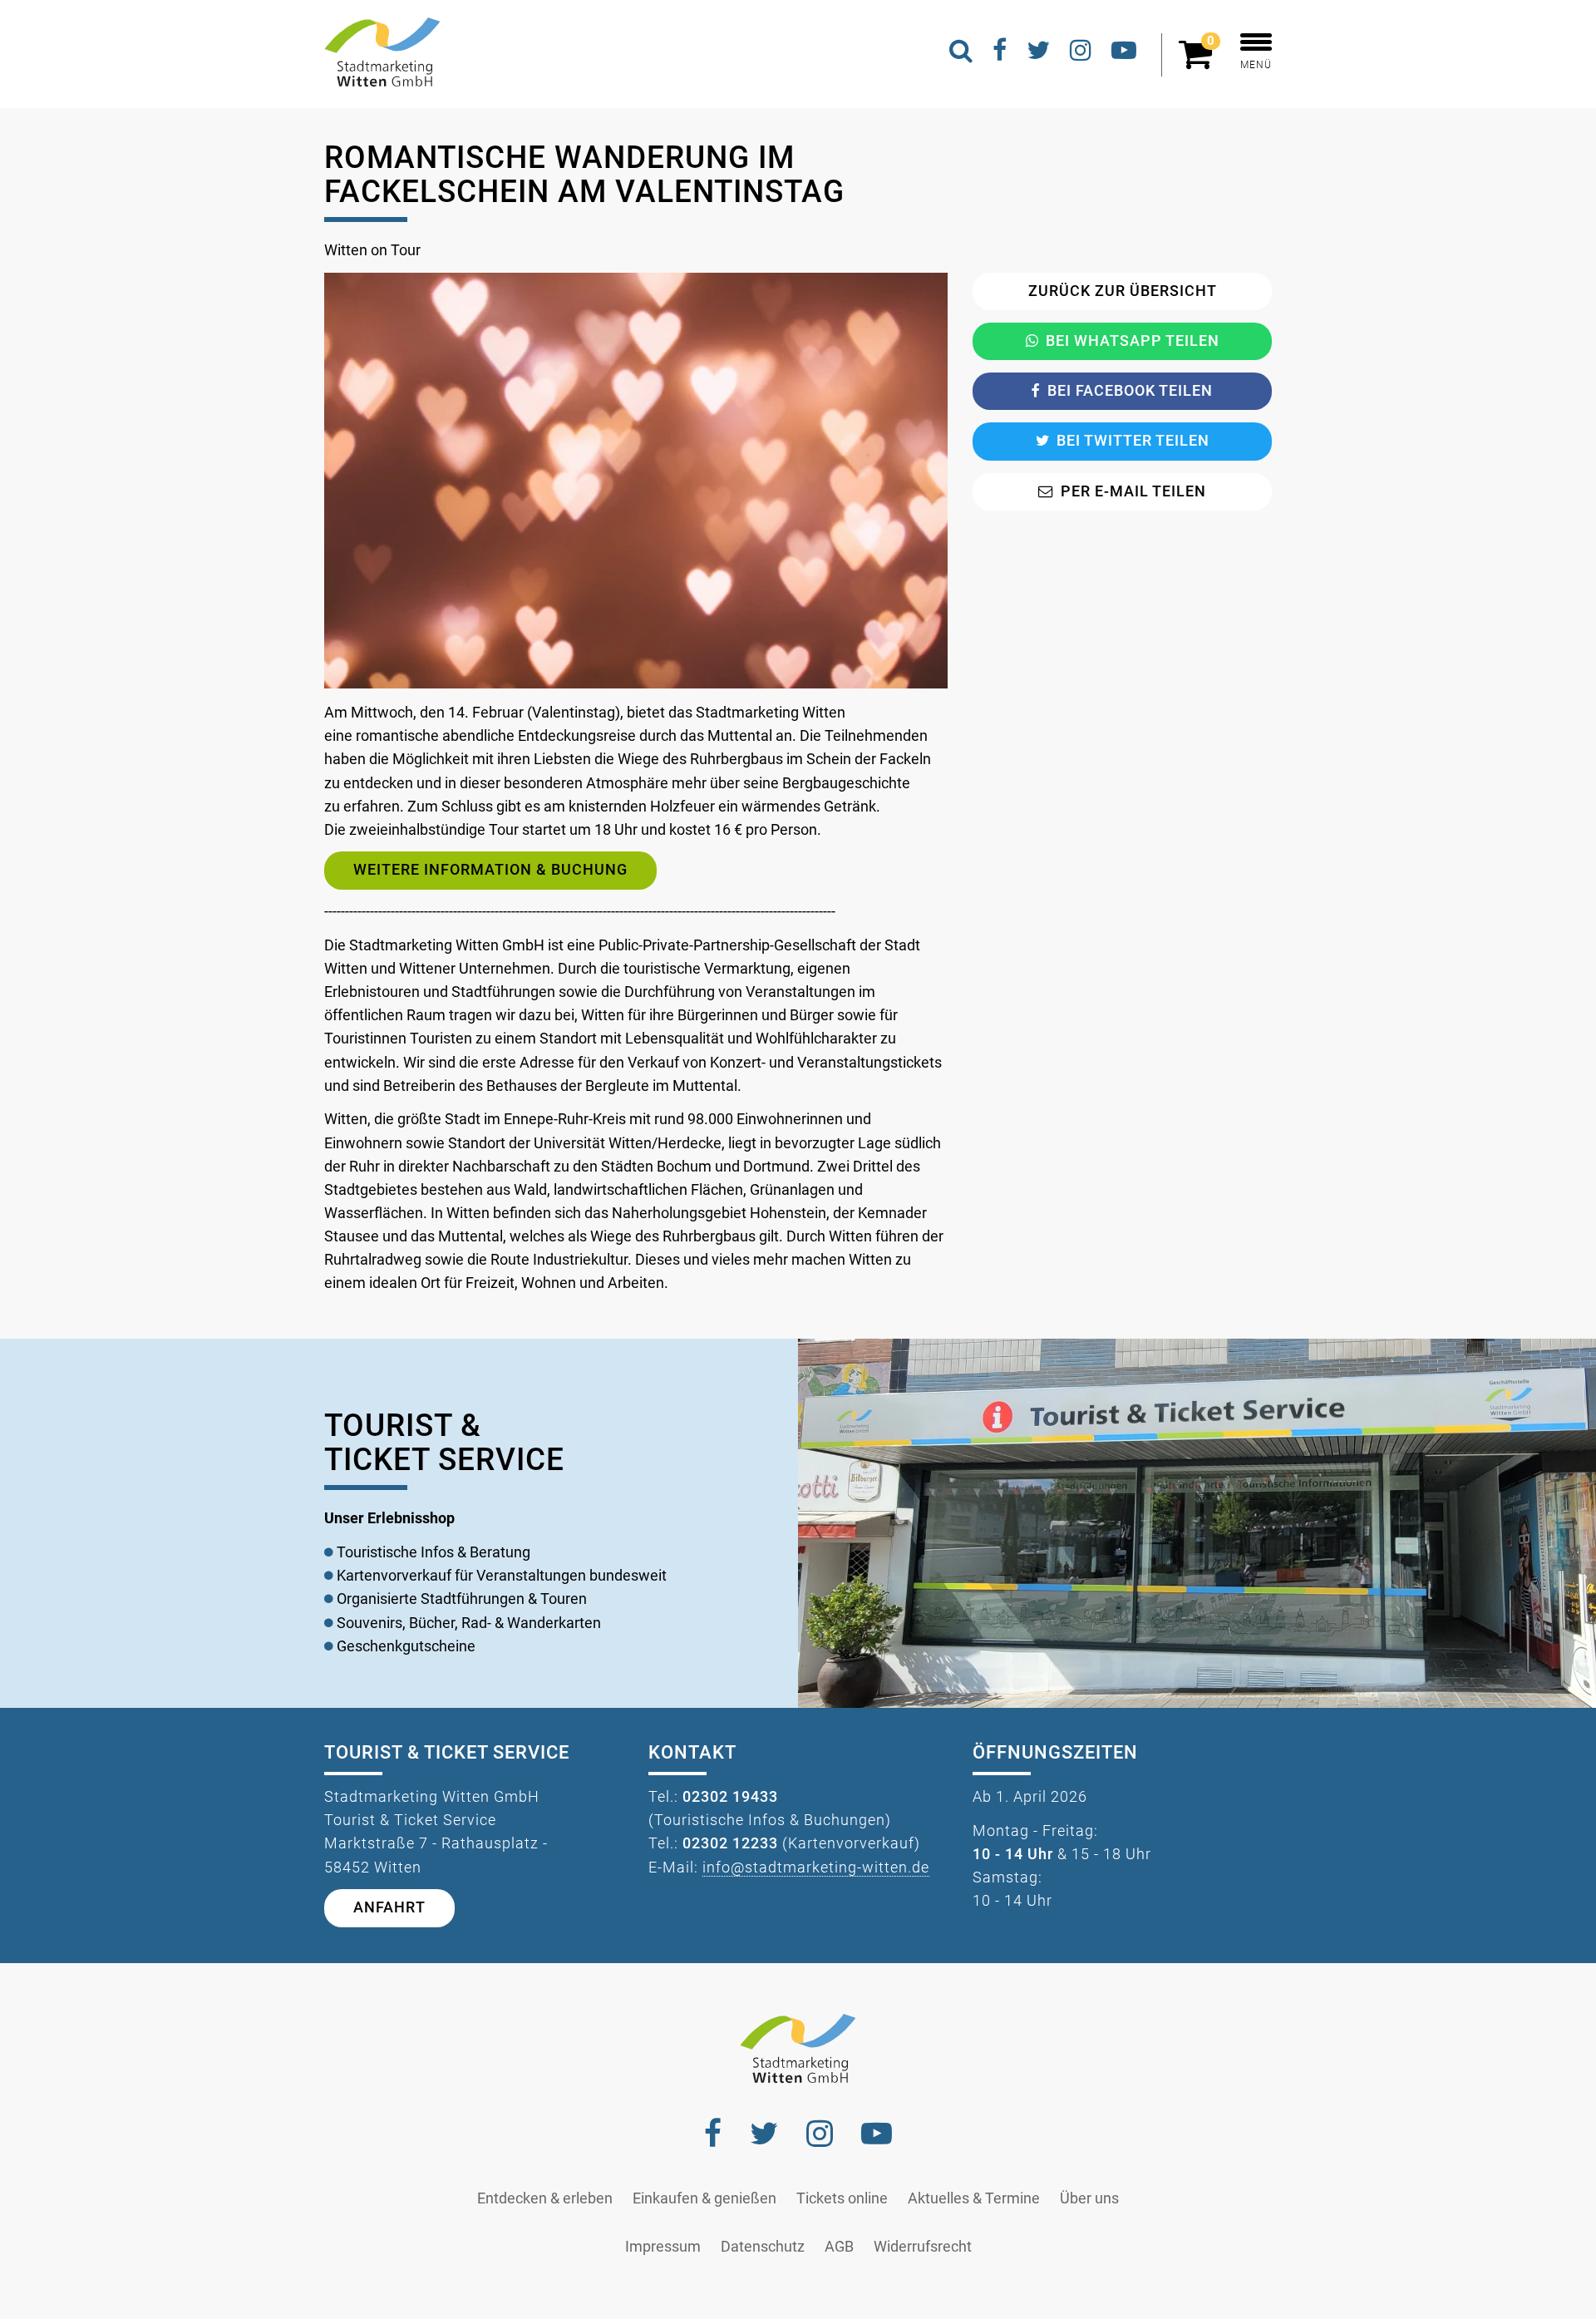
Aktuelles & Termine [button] (974, 2198)
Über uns (1089, 2198)
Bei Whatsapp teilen (1133, 341)
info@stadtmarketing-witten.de (816, 1868)
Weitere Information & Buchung (490, 870)
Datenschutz (763, 2247)
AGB (839, 2247)
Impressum (663, 2247)
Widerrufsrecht (923, 2247)
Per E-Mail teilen (1133, 491)
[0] (1199, 62)
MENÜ (1256, 65)
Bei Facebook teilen (1130, 391)
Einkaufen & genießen (704, 2198)
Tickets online (842, 2198)
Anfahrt (389, 1907)
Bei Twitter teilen (1133, 441)
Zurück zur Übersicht (1123, 291)
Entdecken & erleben (545, 2198)
